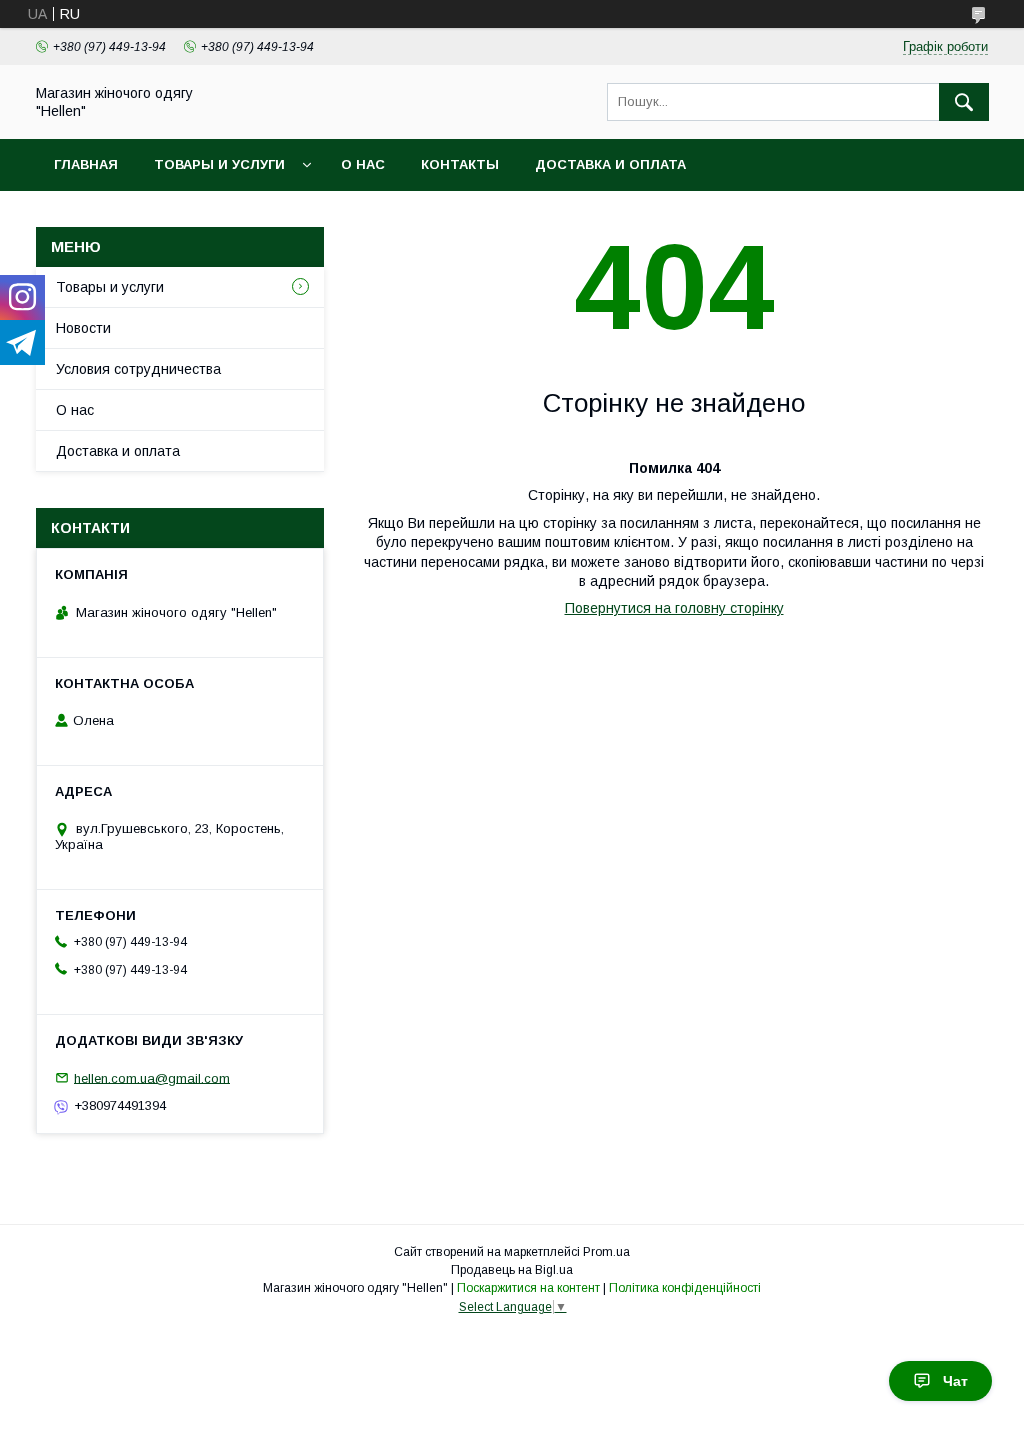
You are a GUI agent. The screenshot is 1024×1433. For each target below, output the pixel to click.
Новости (83, 328)
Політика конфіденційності (685, 1288)
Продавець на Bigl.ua (512, 1270)
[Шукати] (964, 102)
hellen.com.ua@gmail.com (152, 1077)
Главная (86, 164)
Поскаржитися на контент (528, 1288)
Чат (955, 1381)
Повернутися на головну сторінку (674, 608)
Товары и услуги (219, 164)
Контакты (460, 164)
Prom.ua (606, 1252)
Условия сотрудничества (138, 369)
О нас (363, 164)
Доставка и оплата (610, 164)
